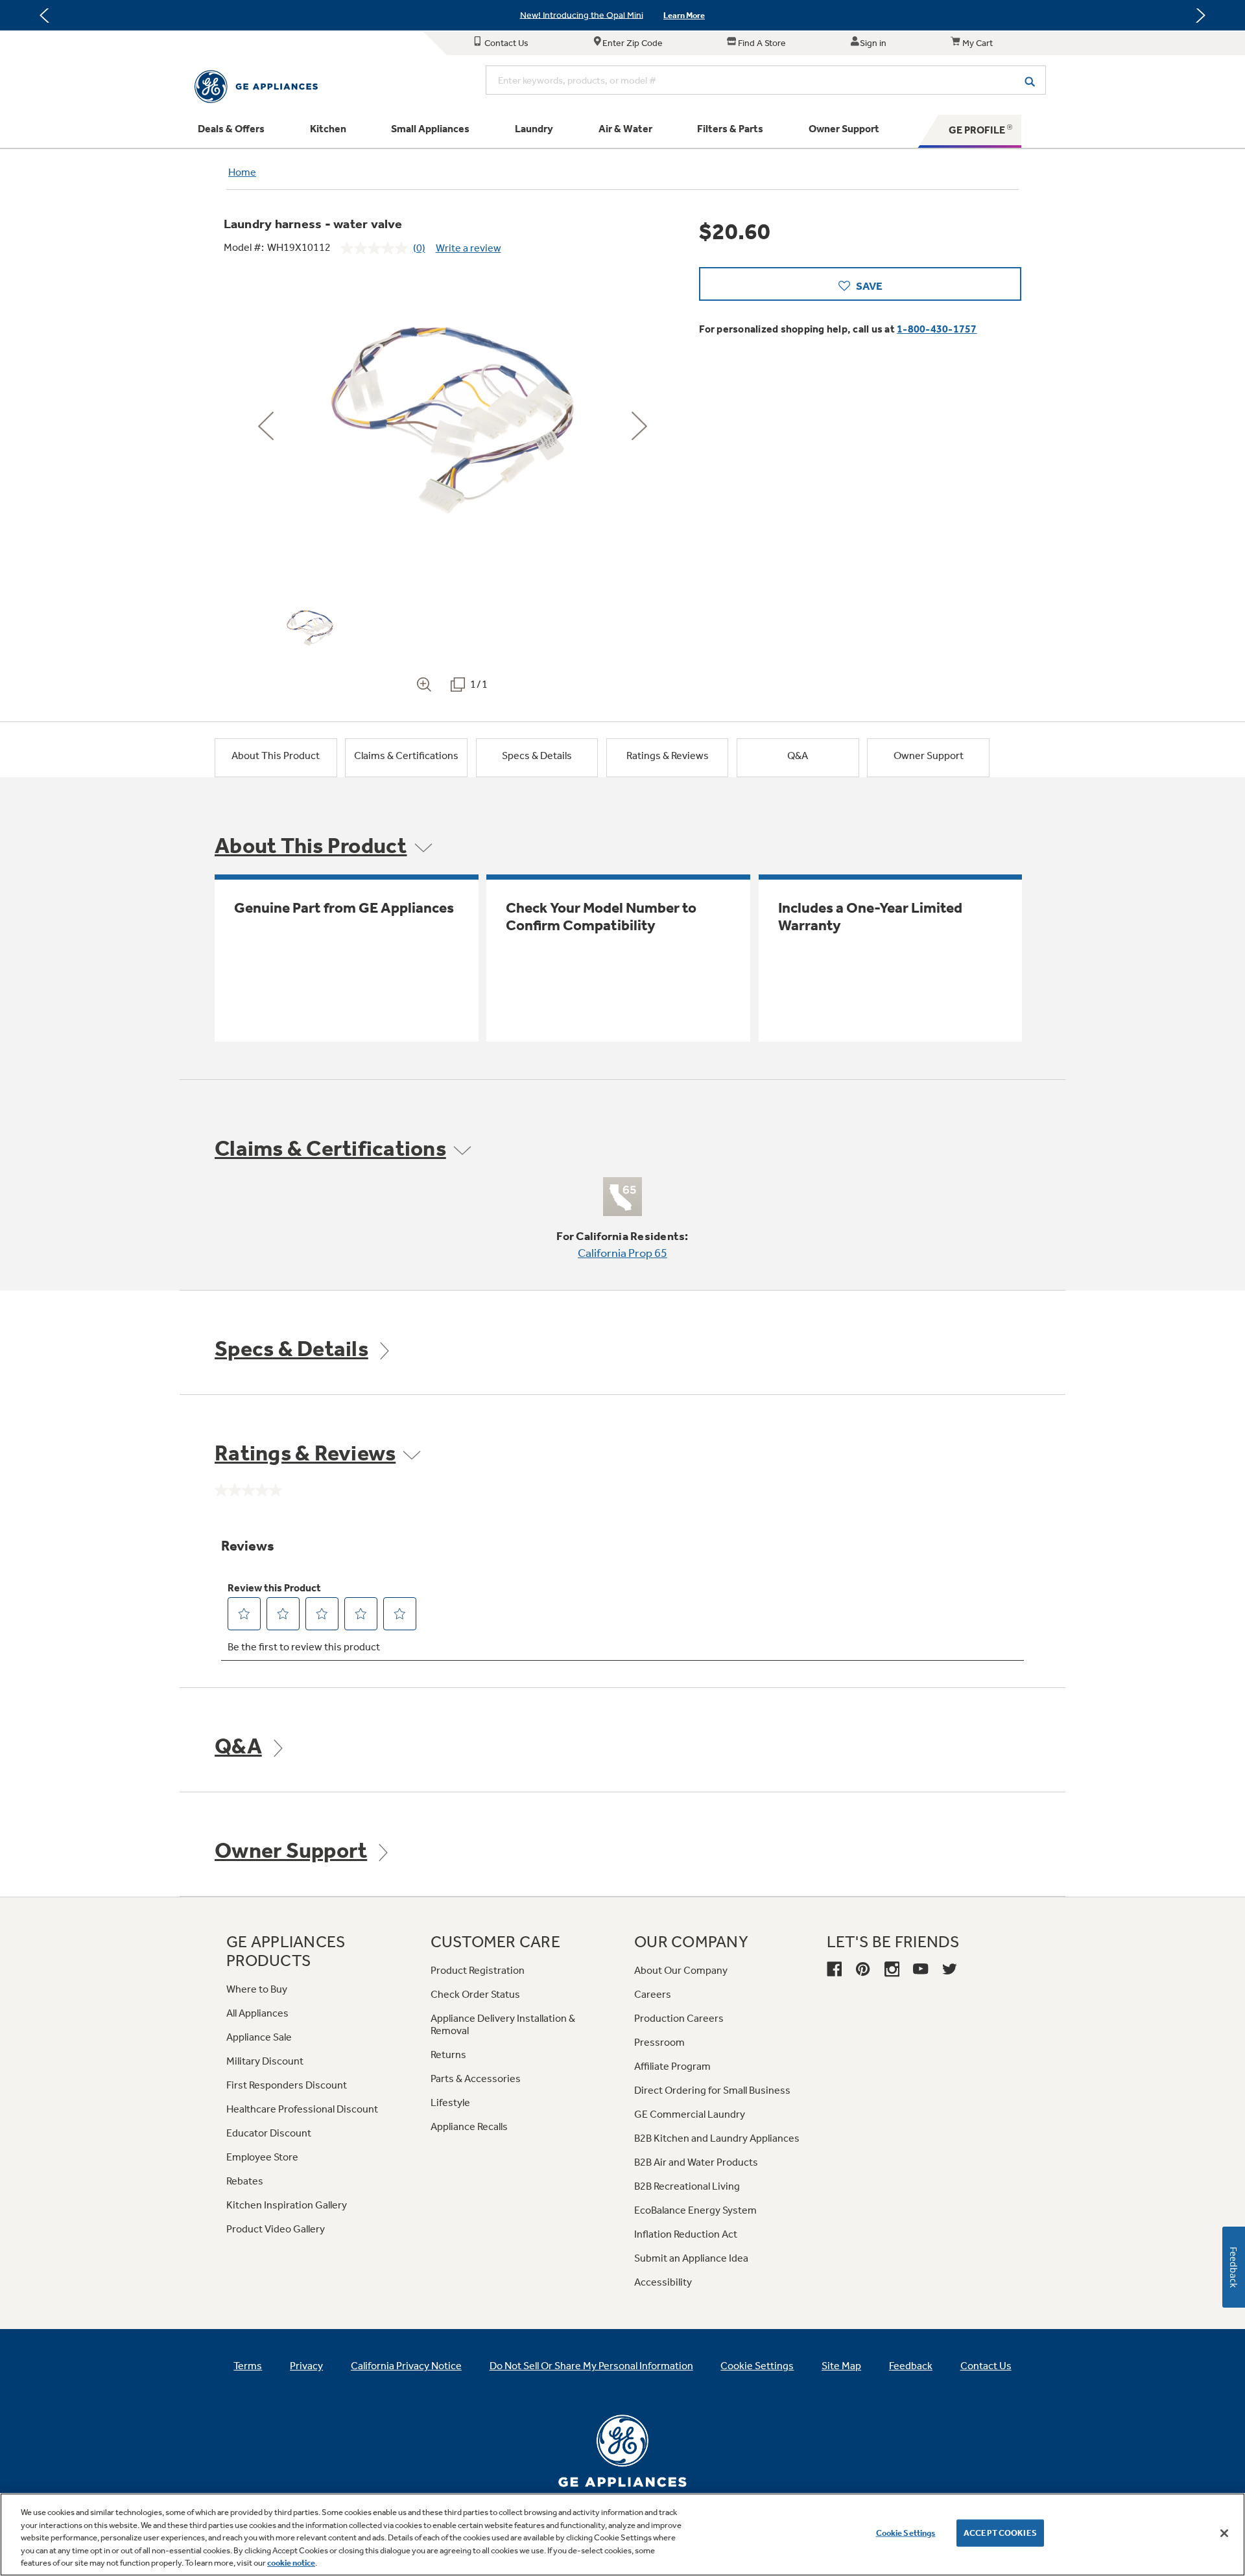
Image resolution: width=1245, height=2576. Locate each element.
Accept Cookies (1000, 2533)
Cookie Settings (906, 2533)
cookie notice (291, 2563)
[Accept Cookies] (1224, 2533)
